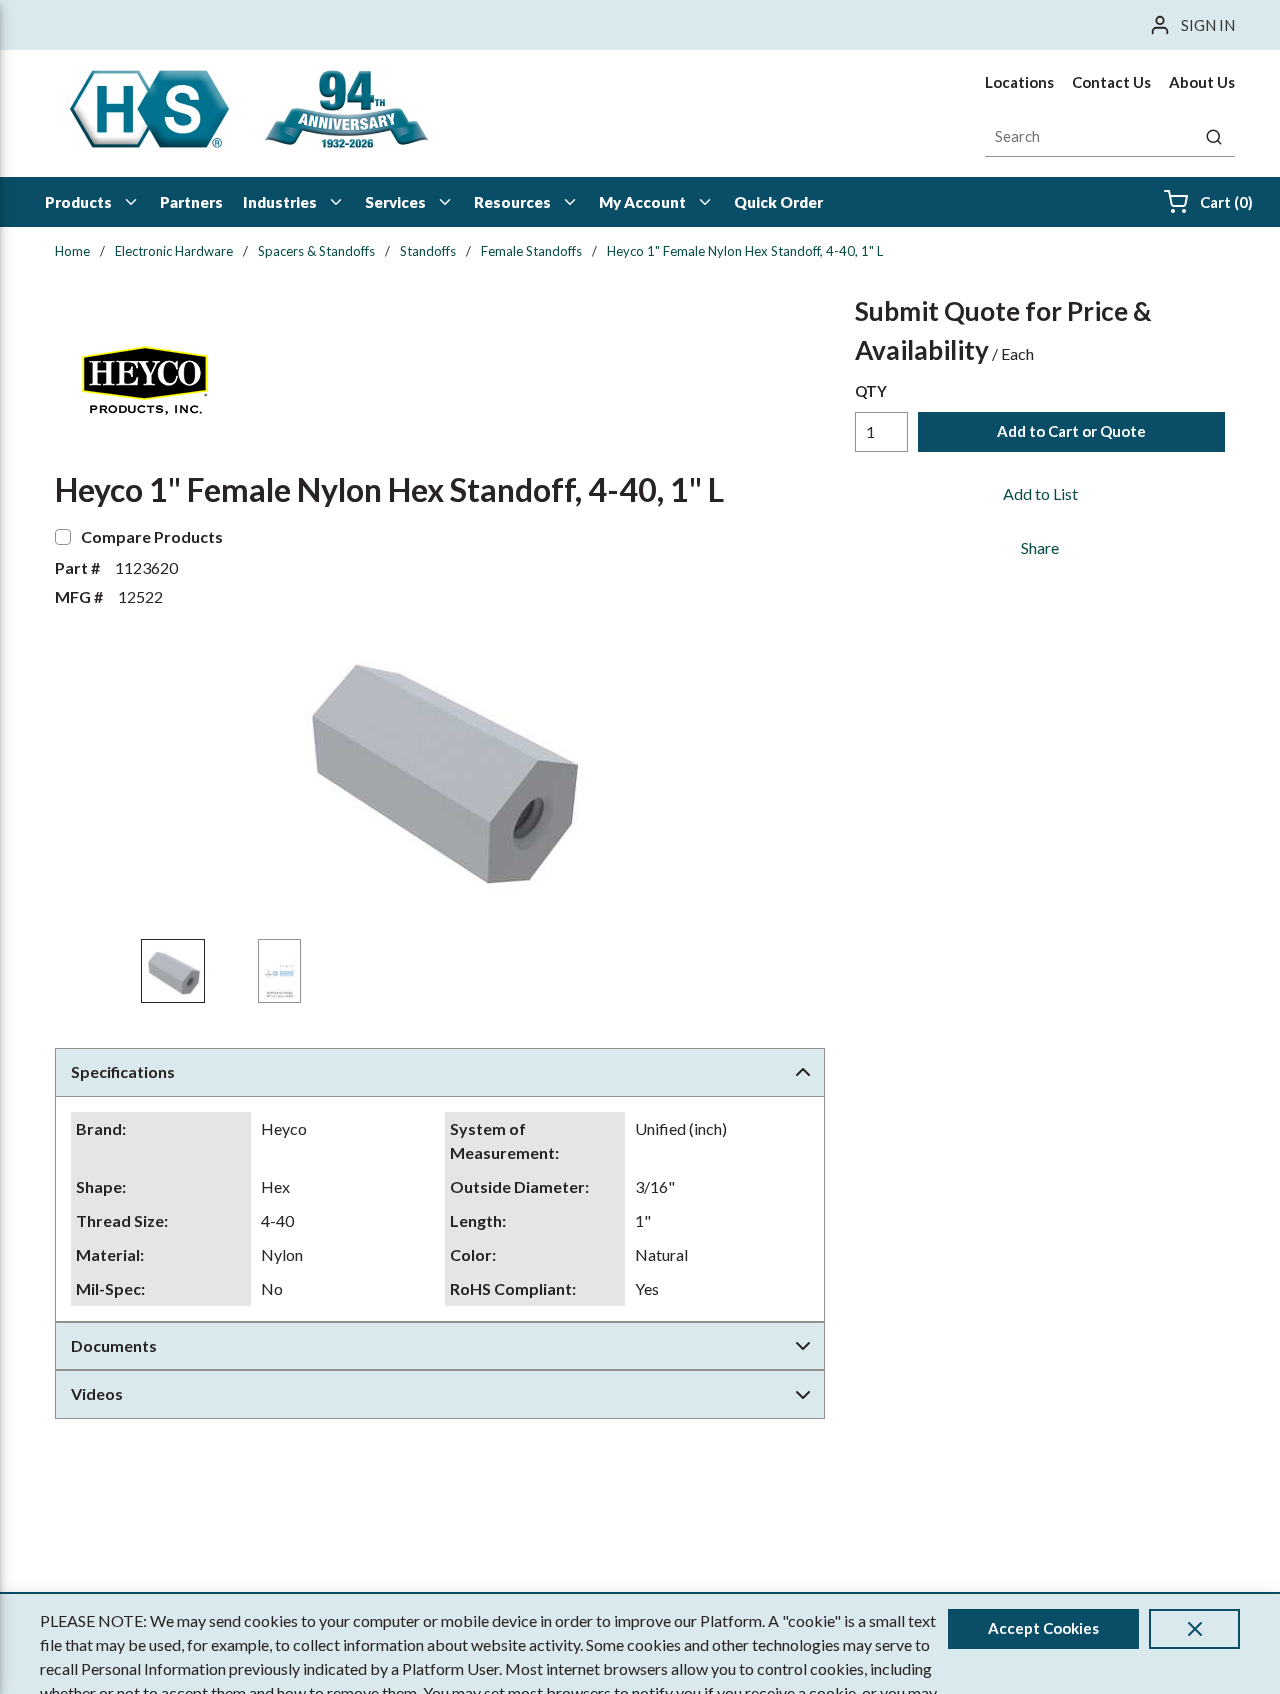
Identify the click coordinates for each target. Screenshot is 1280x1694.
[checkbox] (63, 537)
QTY (871, 391)
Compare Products (152, 536)
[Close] (1194, 1629)
